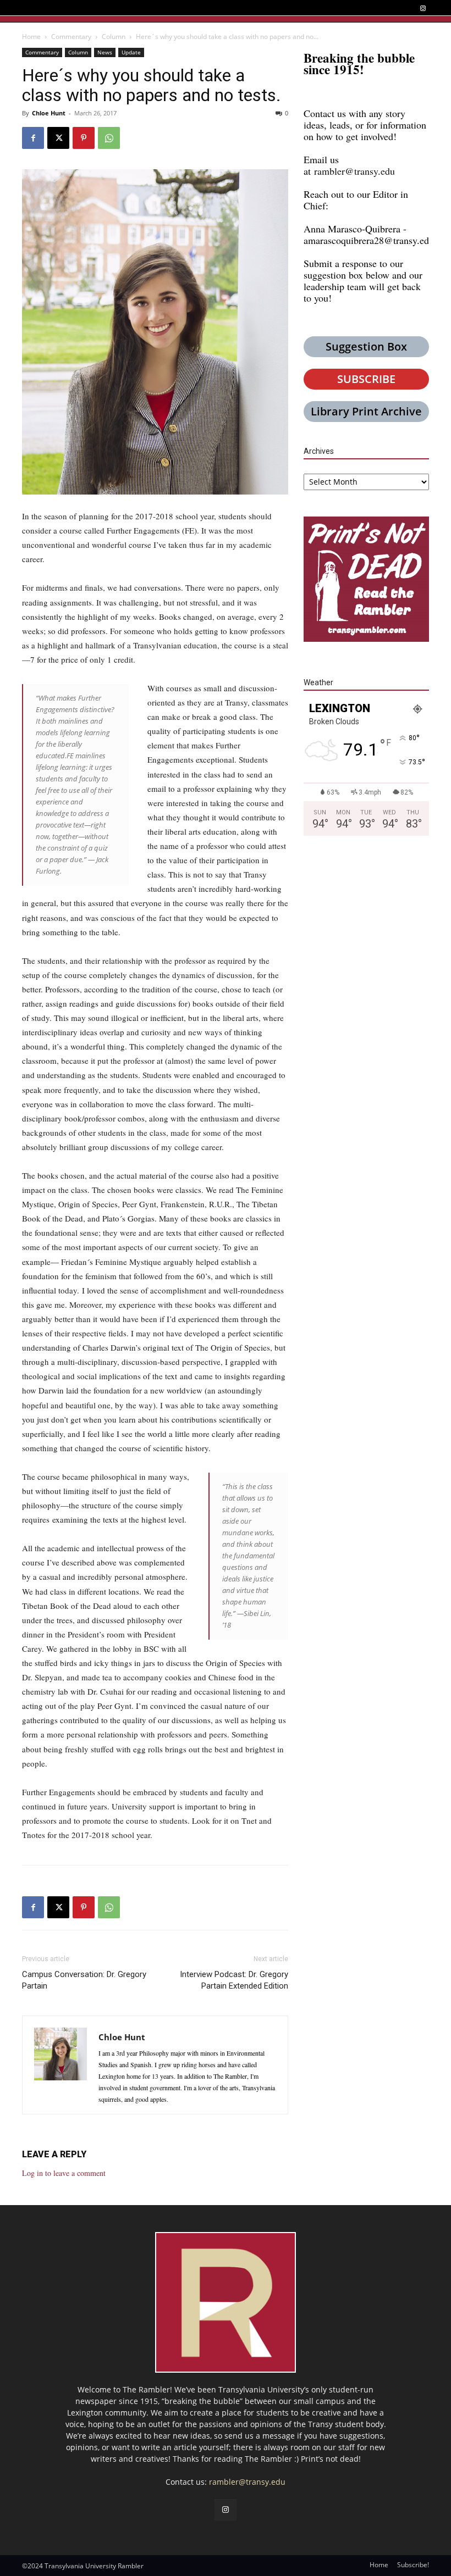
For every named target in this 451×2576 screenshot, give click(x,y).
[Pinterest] (84, 138)
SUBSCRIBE (366, 379)
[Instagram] (423, 9)
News (105, 52)
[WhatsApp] (109, 138)
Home (31, 37)
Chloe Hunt (49, 113)
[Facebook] (33, 138)
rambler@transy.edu (354, 171)
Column (114, 37)
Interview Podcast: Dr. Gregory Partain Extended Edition (234, 1980)
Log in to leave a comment (64, 2173)
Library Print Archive (366, 411)
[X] (58, 138)
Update (131, 52)
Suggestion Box (366, 346)
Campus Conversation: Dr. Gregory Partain (84, 1980)
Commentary (71, 37)
